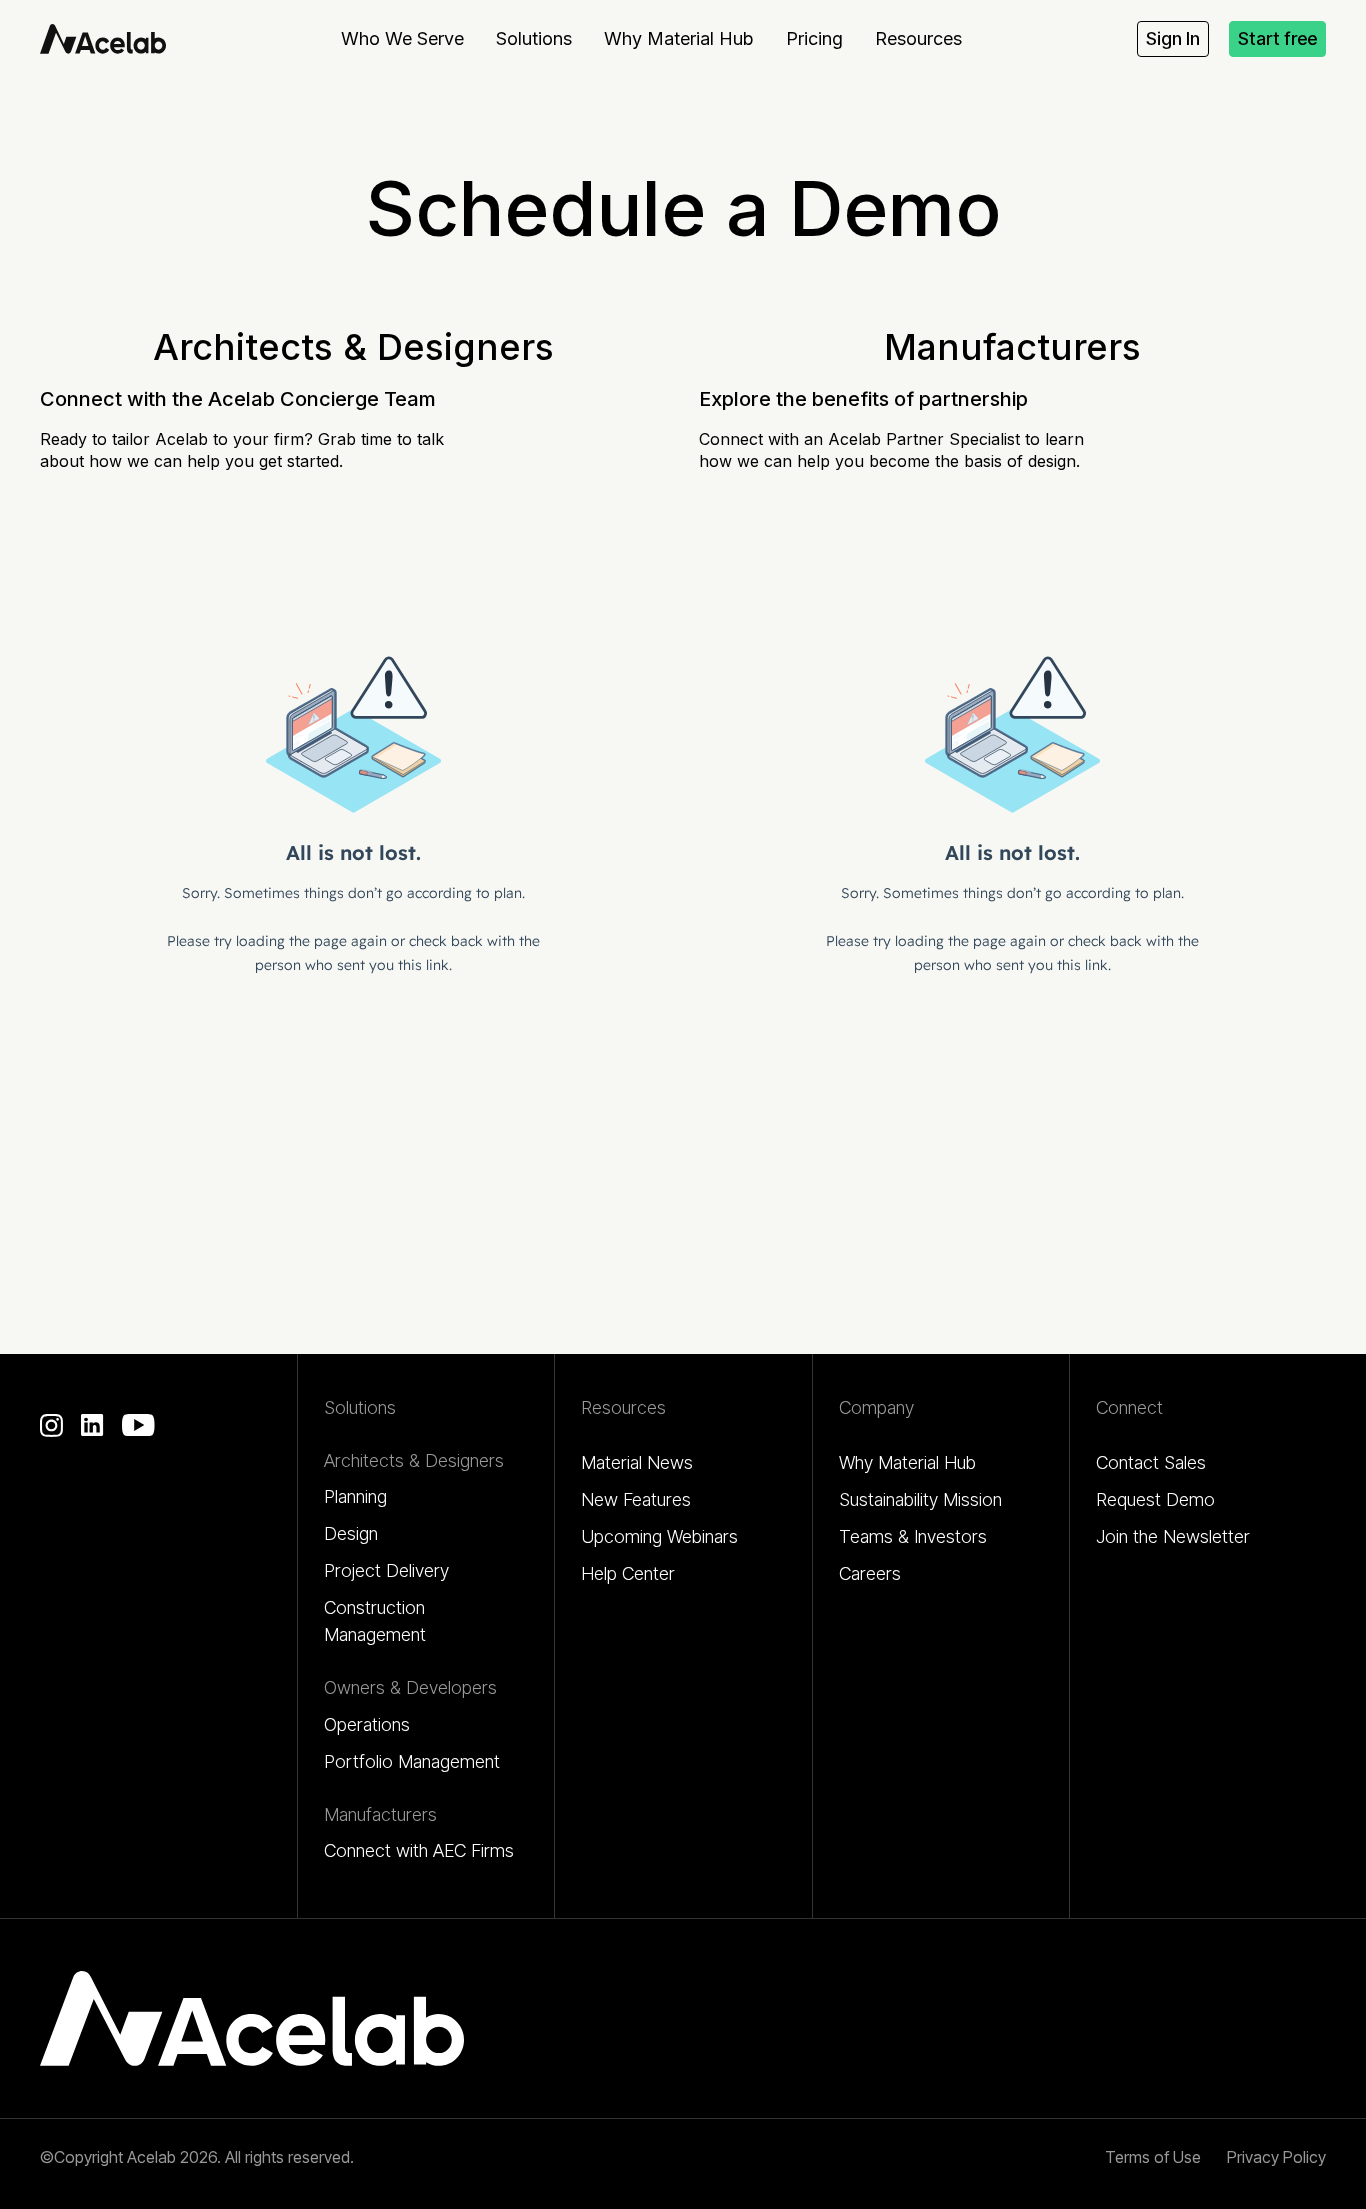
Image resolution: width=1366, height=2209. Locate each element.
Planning (355, 1496)
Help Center (628, 1573)
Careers (870, 1573)
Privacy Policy (1276, 2157)
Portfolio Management (412, 1761)
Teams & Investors (913, 1536)
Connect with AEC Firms (419, 1850)
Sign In (1173, 38)
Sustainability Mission (920, 1499)
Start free (1277, 38)
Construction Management (375, 1621)
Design (351, 1533)
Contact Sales (1151, 1462)
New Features (636, 1499)
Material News (637, 1462)
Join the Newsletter (1173, 1536)
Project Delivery (386, 1570)
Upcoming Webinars (659, 1536)
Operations (367, 1724)
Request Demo (1155, 1499)
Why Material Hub (907, 1462)
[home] (103, 39)
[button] (402, 39)
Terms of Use (1153, 2157)
